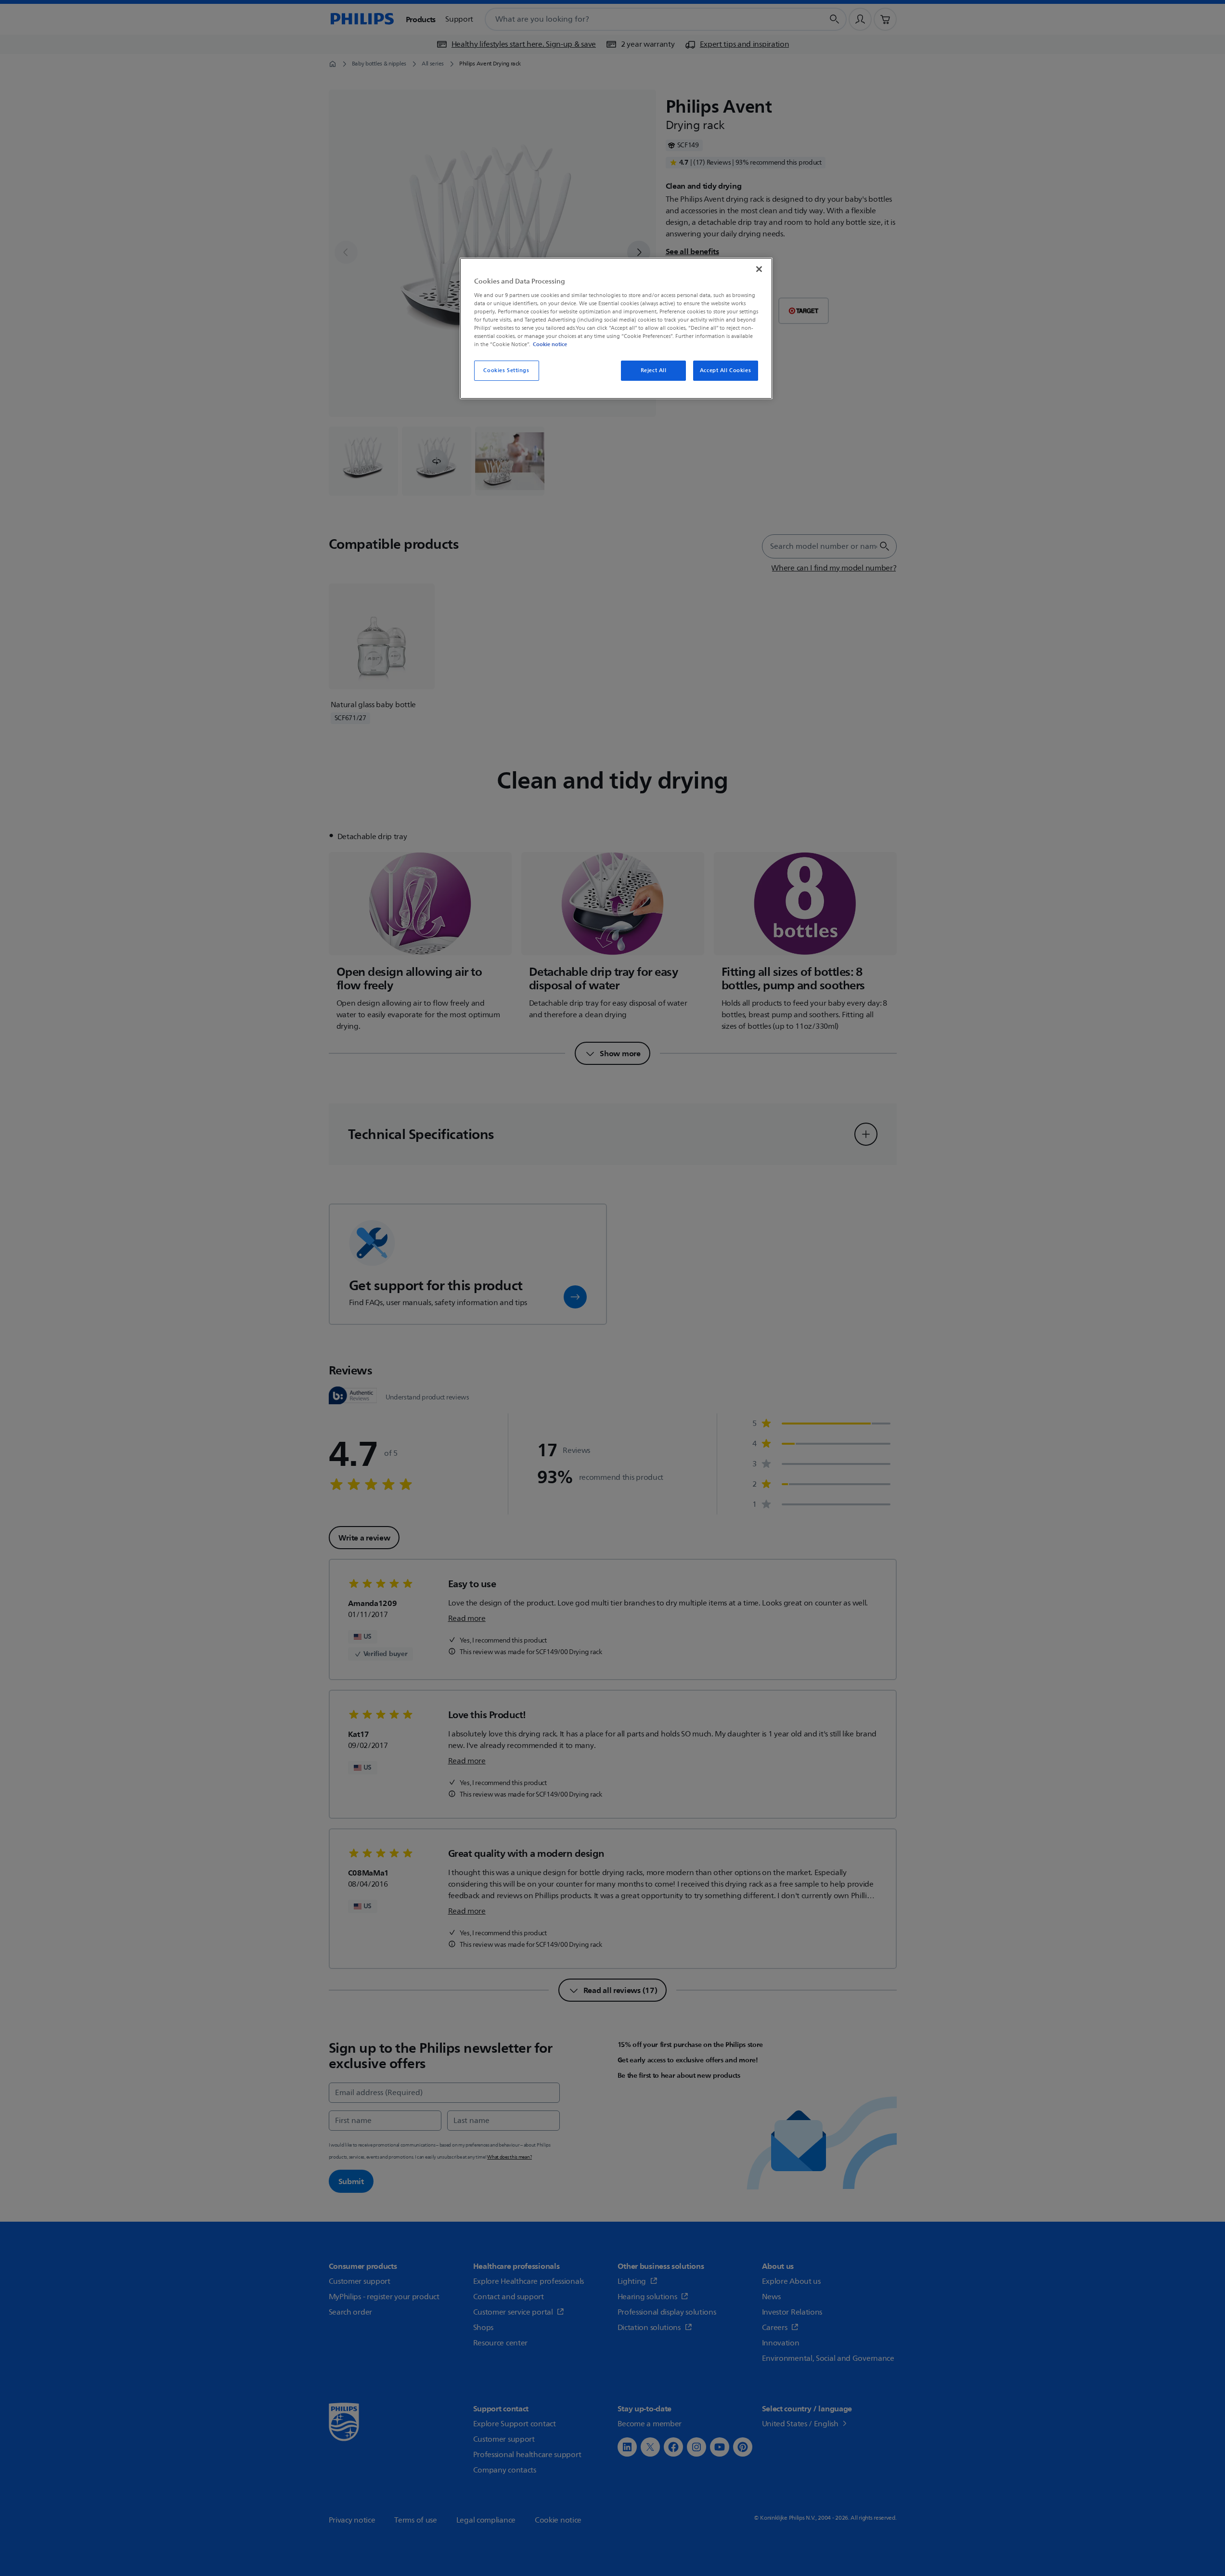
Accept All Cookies (725, 370)
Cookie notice (550, 344)
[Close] (759, 269)
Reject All (654, 370)
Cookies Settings (506, 370)
